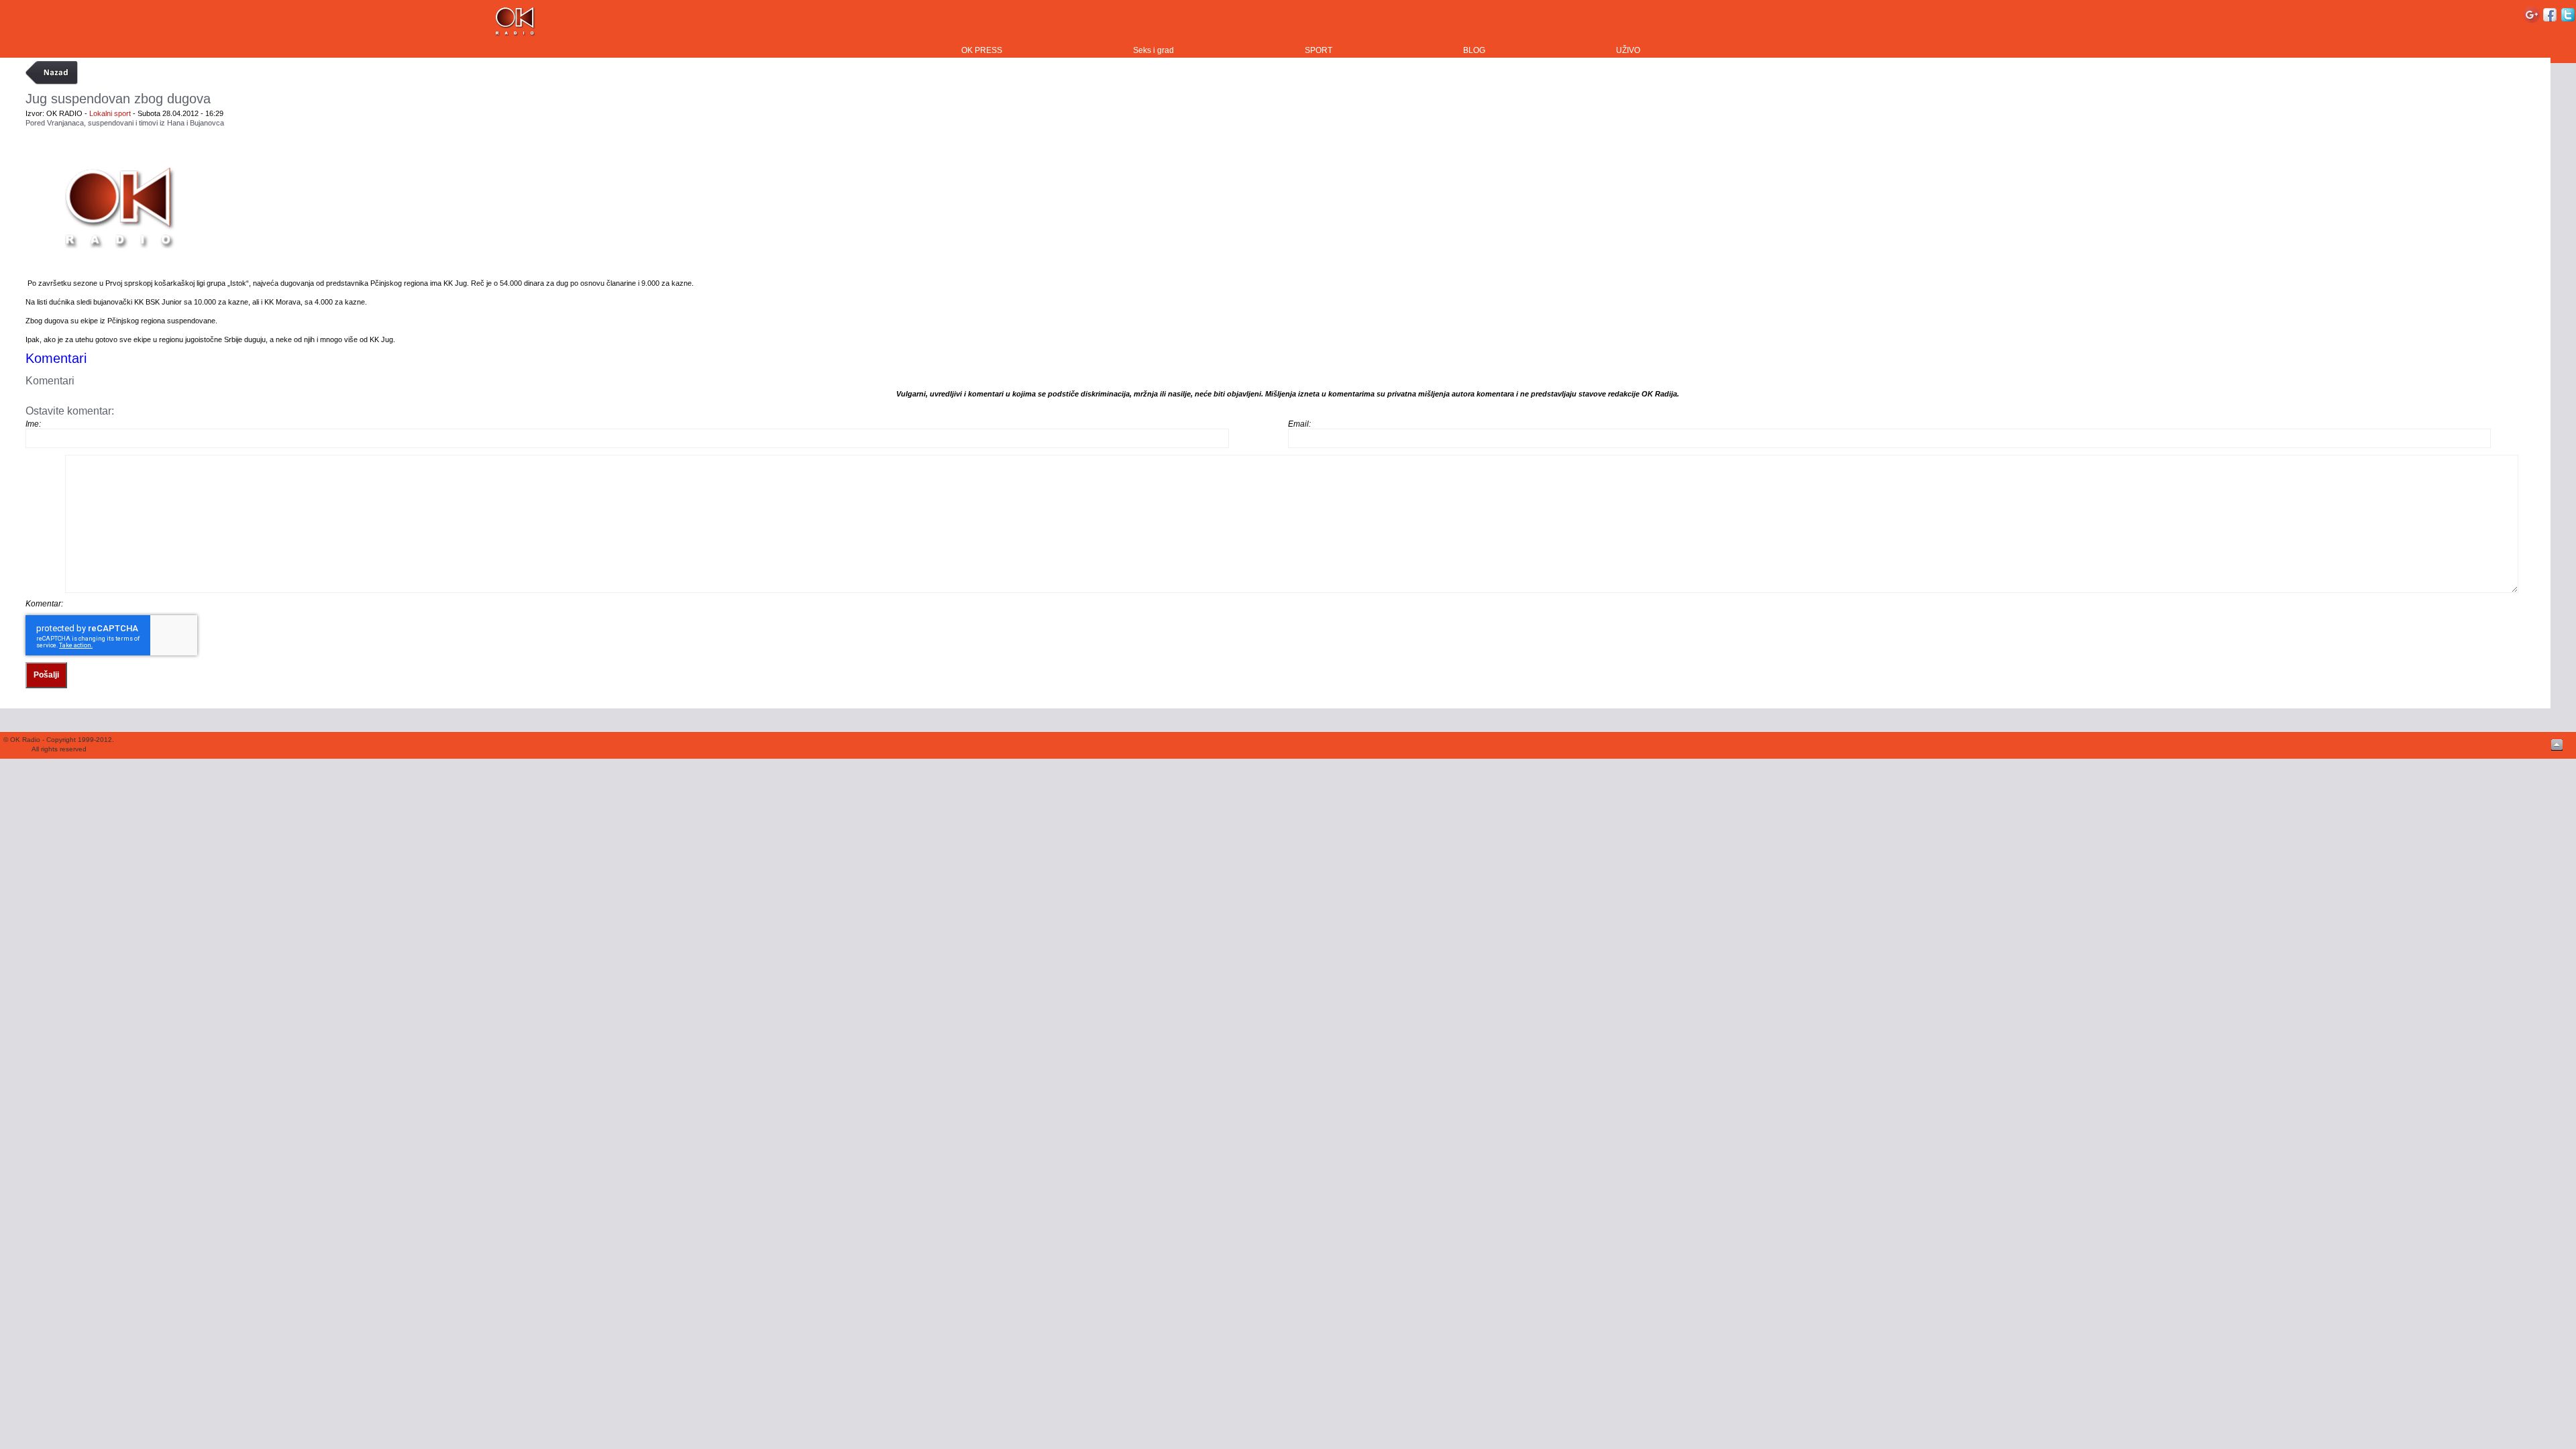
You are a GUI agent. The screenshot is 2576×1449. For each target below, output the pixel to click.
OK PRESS (982, 50)
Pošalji (46, 675)
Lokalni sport (110, 113)
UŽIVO (1628, 50)
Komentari (56, 358)
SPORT (1319, 50)
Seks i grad (1153, 50)
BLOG (1474, 50)
